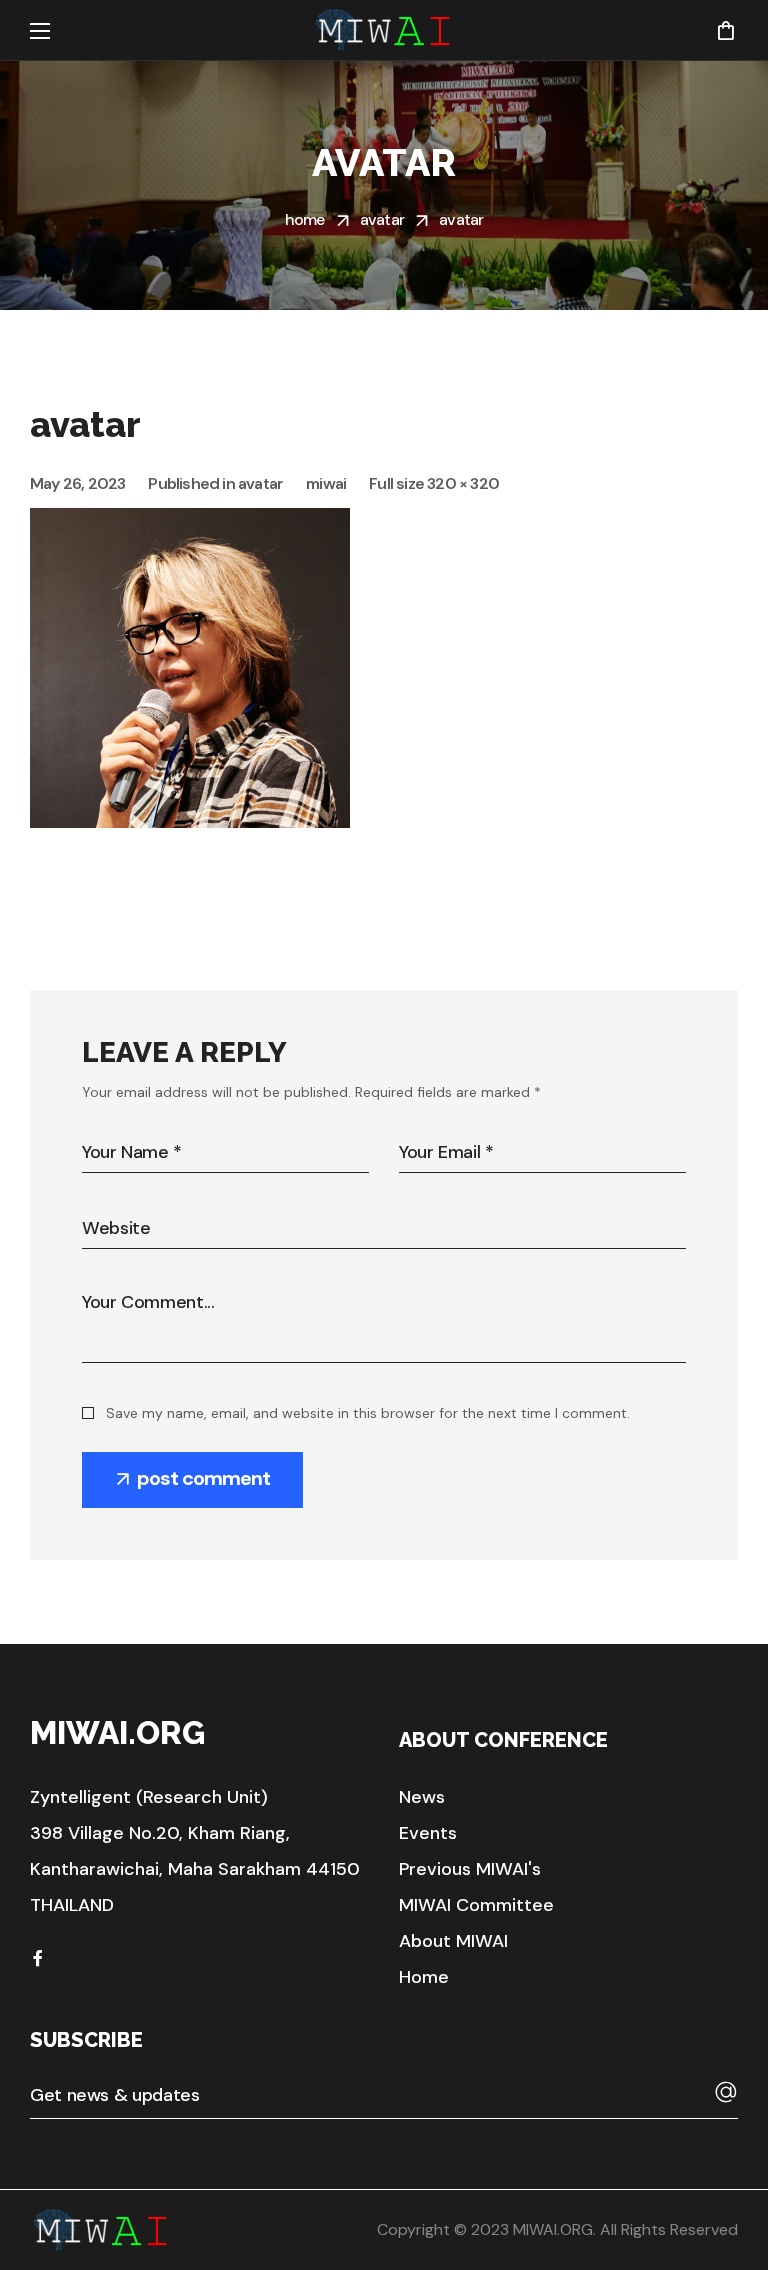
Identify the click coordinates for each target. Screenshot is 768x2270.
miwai (326, 483)
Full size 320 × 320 (434, 483)
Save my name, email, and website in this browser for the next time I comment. (368, 1413)
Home (305, 219)
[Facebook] (38, 1958)
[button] (725, 30)
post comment (203, 1478)
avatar (382, 219)
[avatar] (190, 522)
